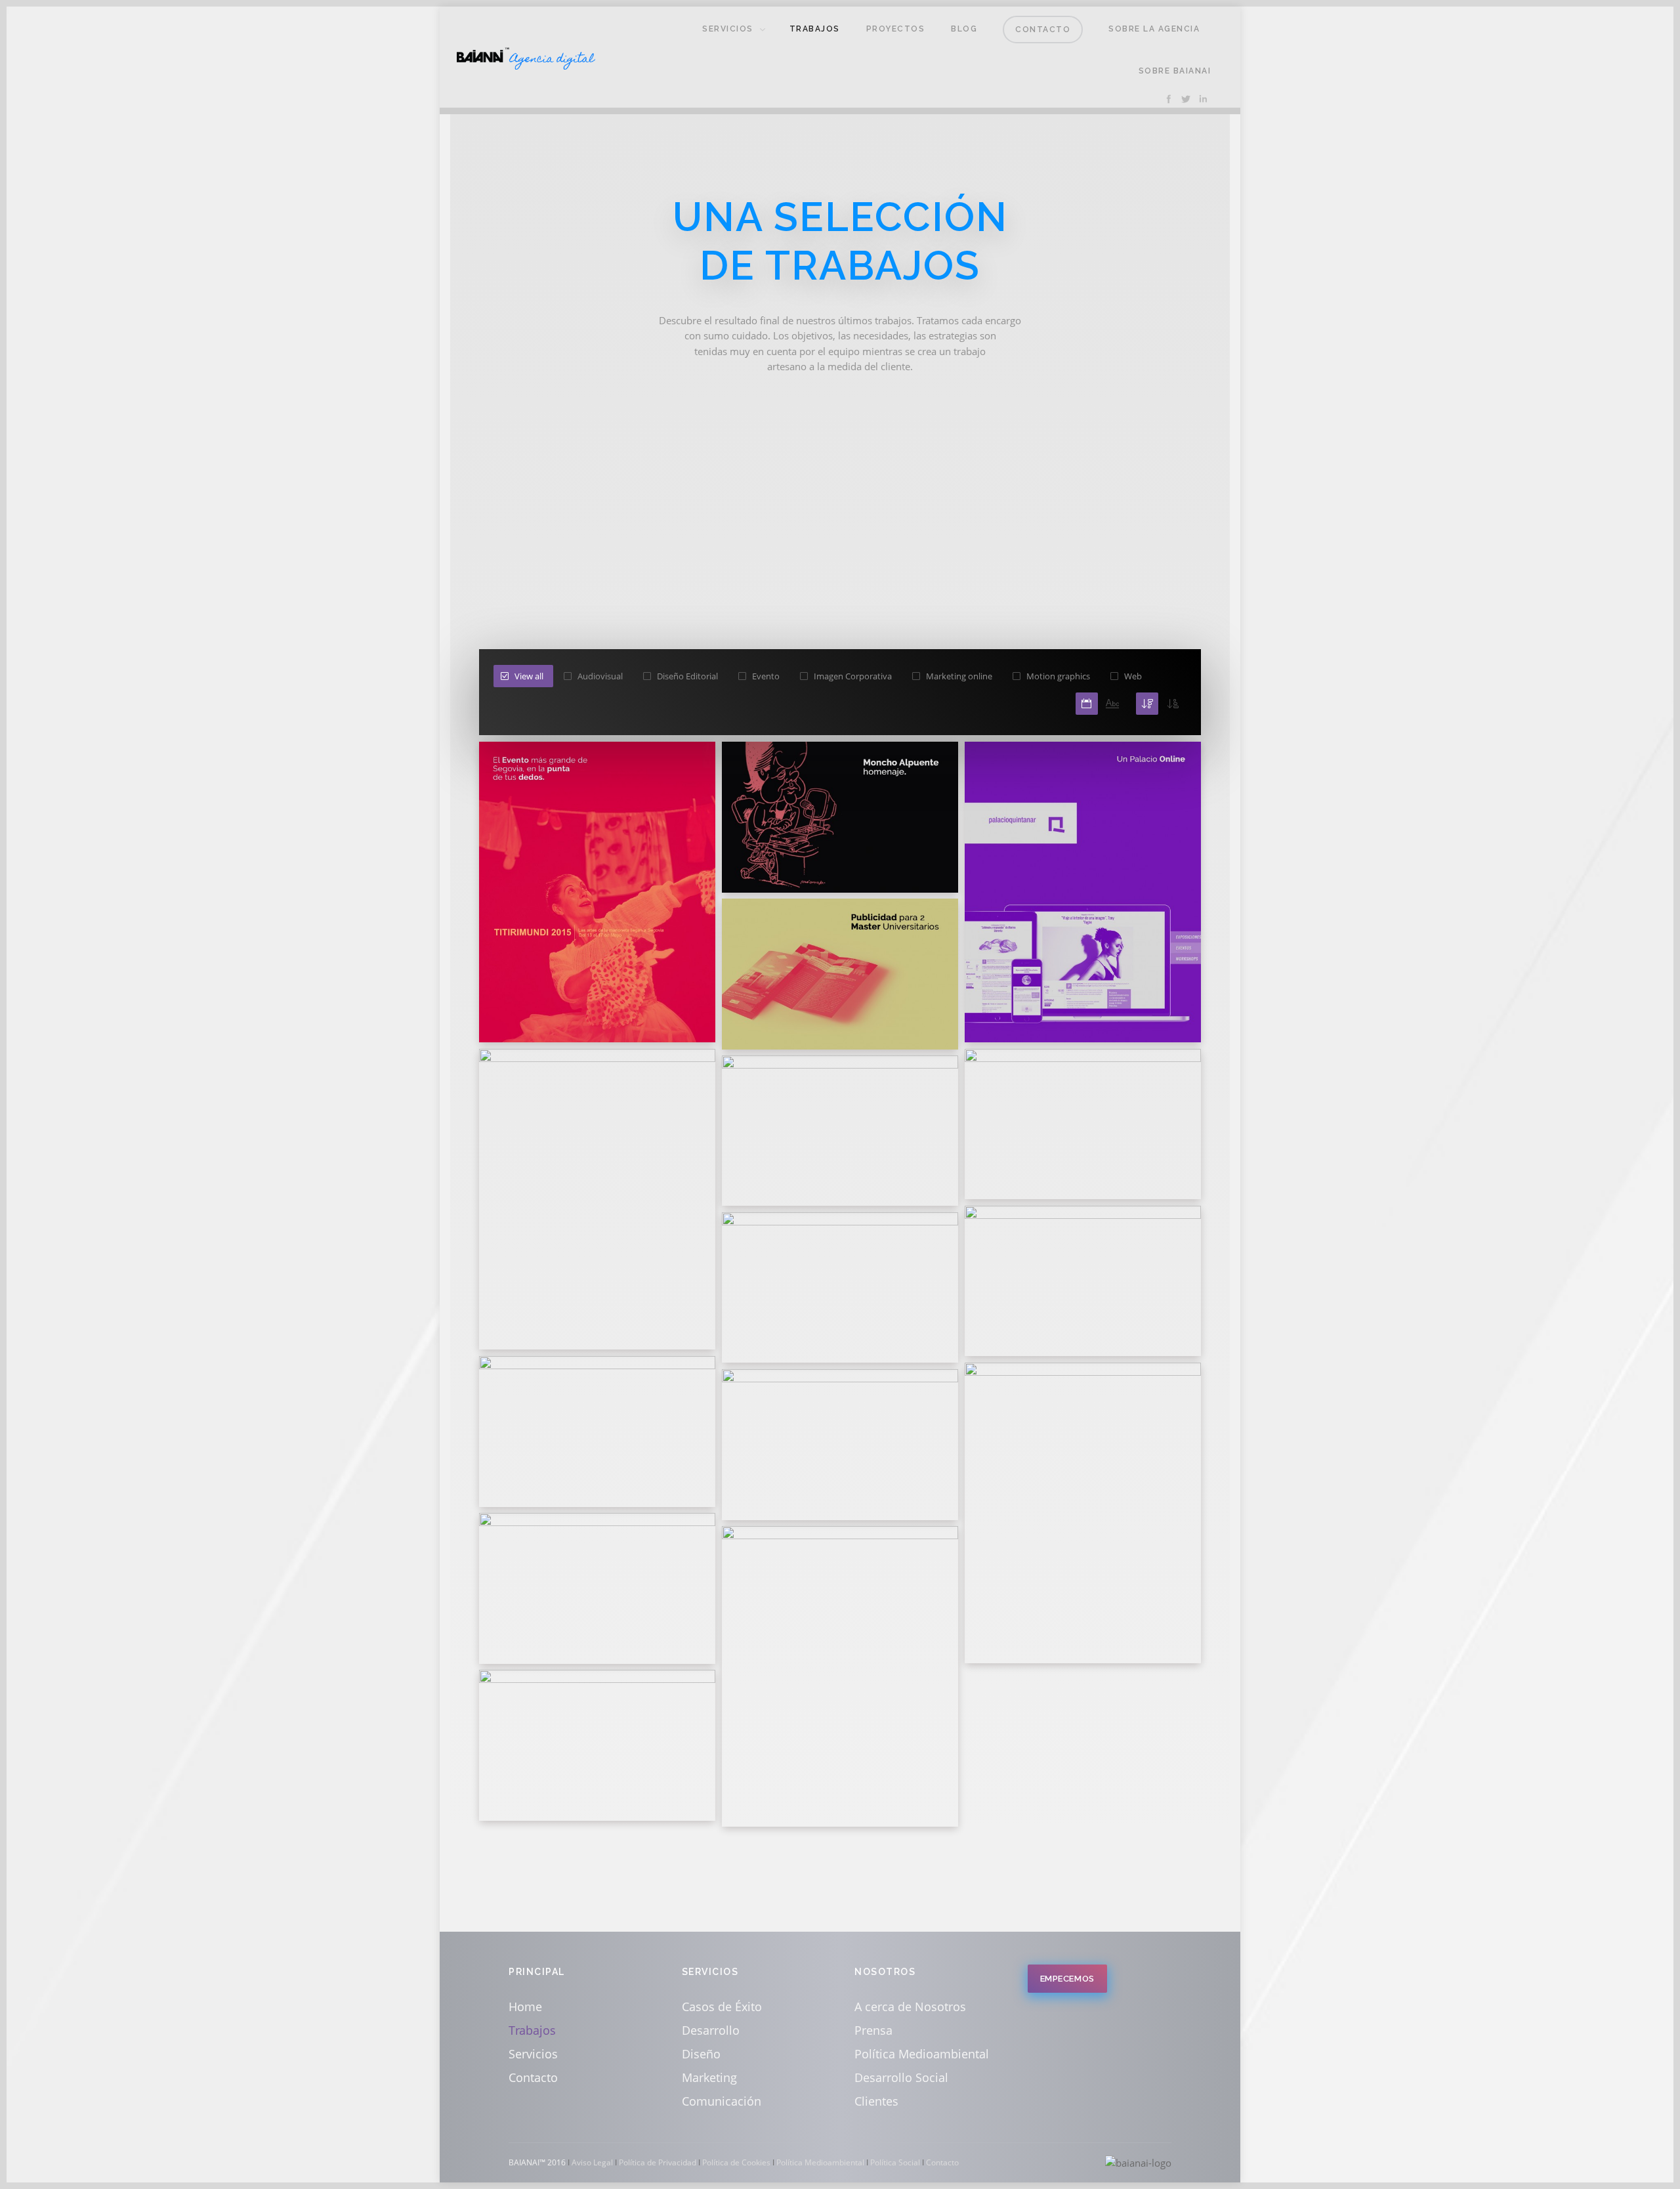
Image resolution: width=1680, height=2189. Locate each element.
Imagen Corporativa (853, 676)
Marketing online (959, 676)
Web (1133, 676)
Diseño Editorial (687, 676)
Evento (766, 676)
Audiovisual (600, 676)
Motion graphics (1058, 676)
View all (529, 676)
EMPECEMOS (1067, 1979)
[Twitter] (1186, 99)
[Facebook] (1169, 99)
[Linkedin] (1203, 99)
